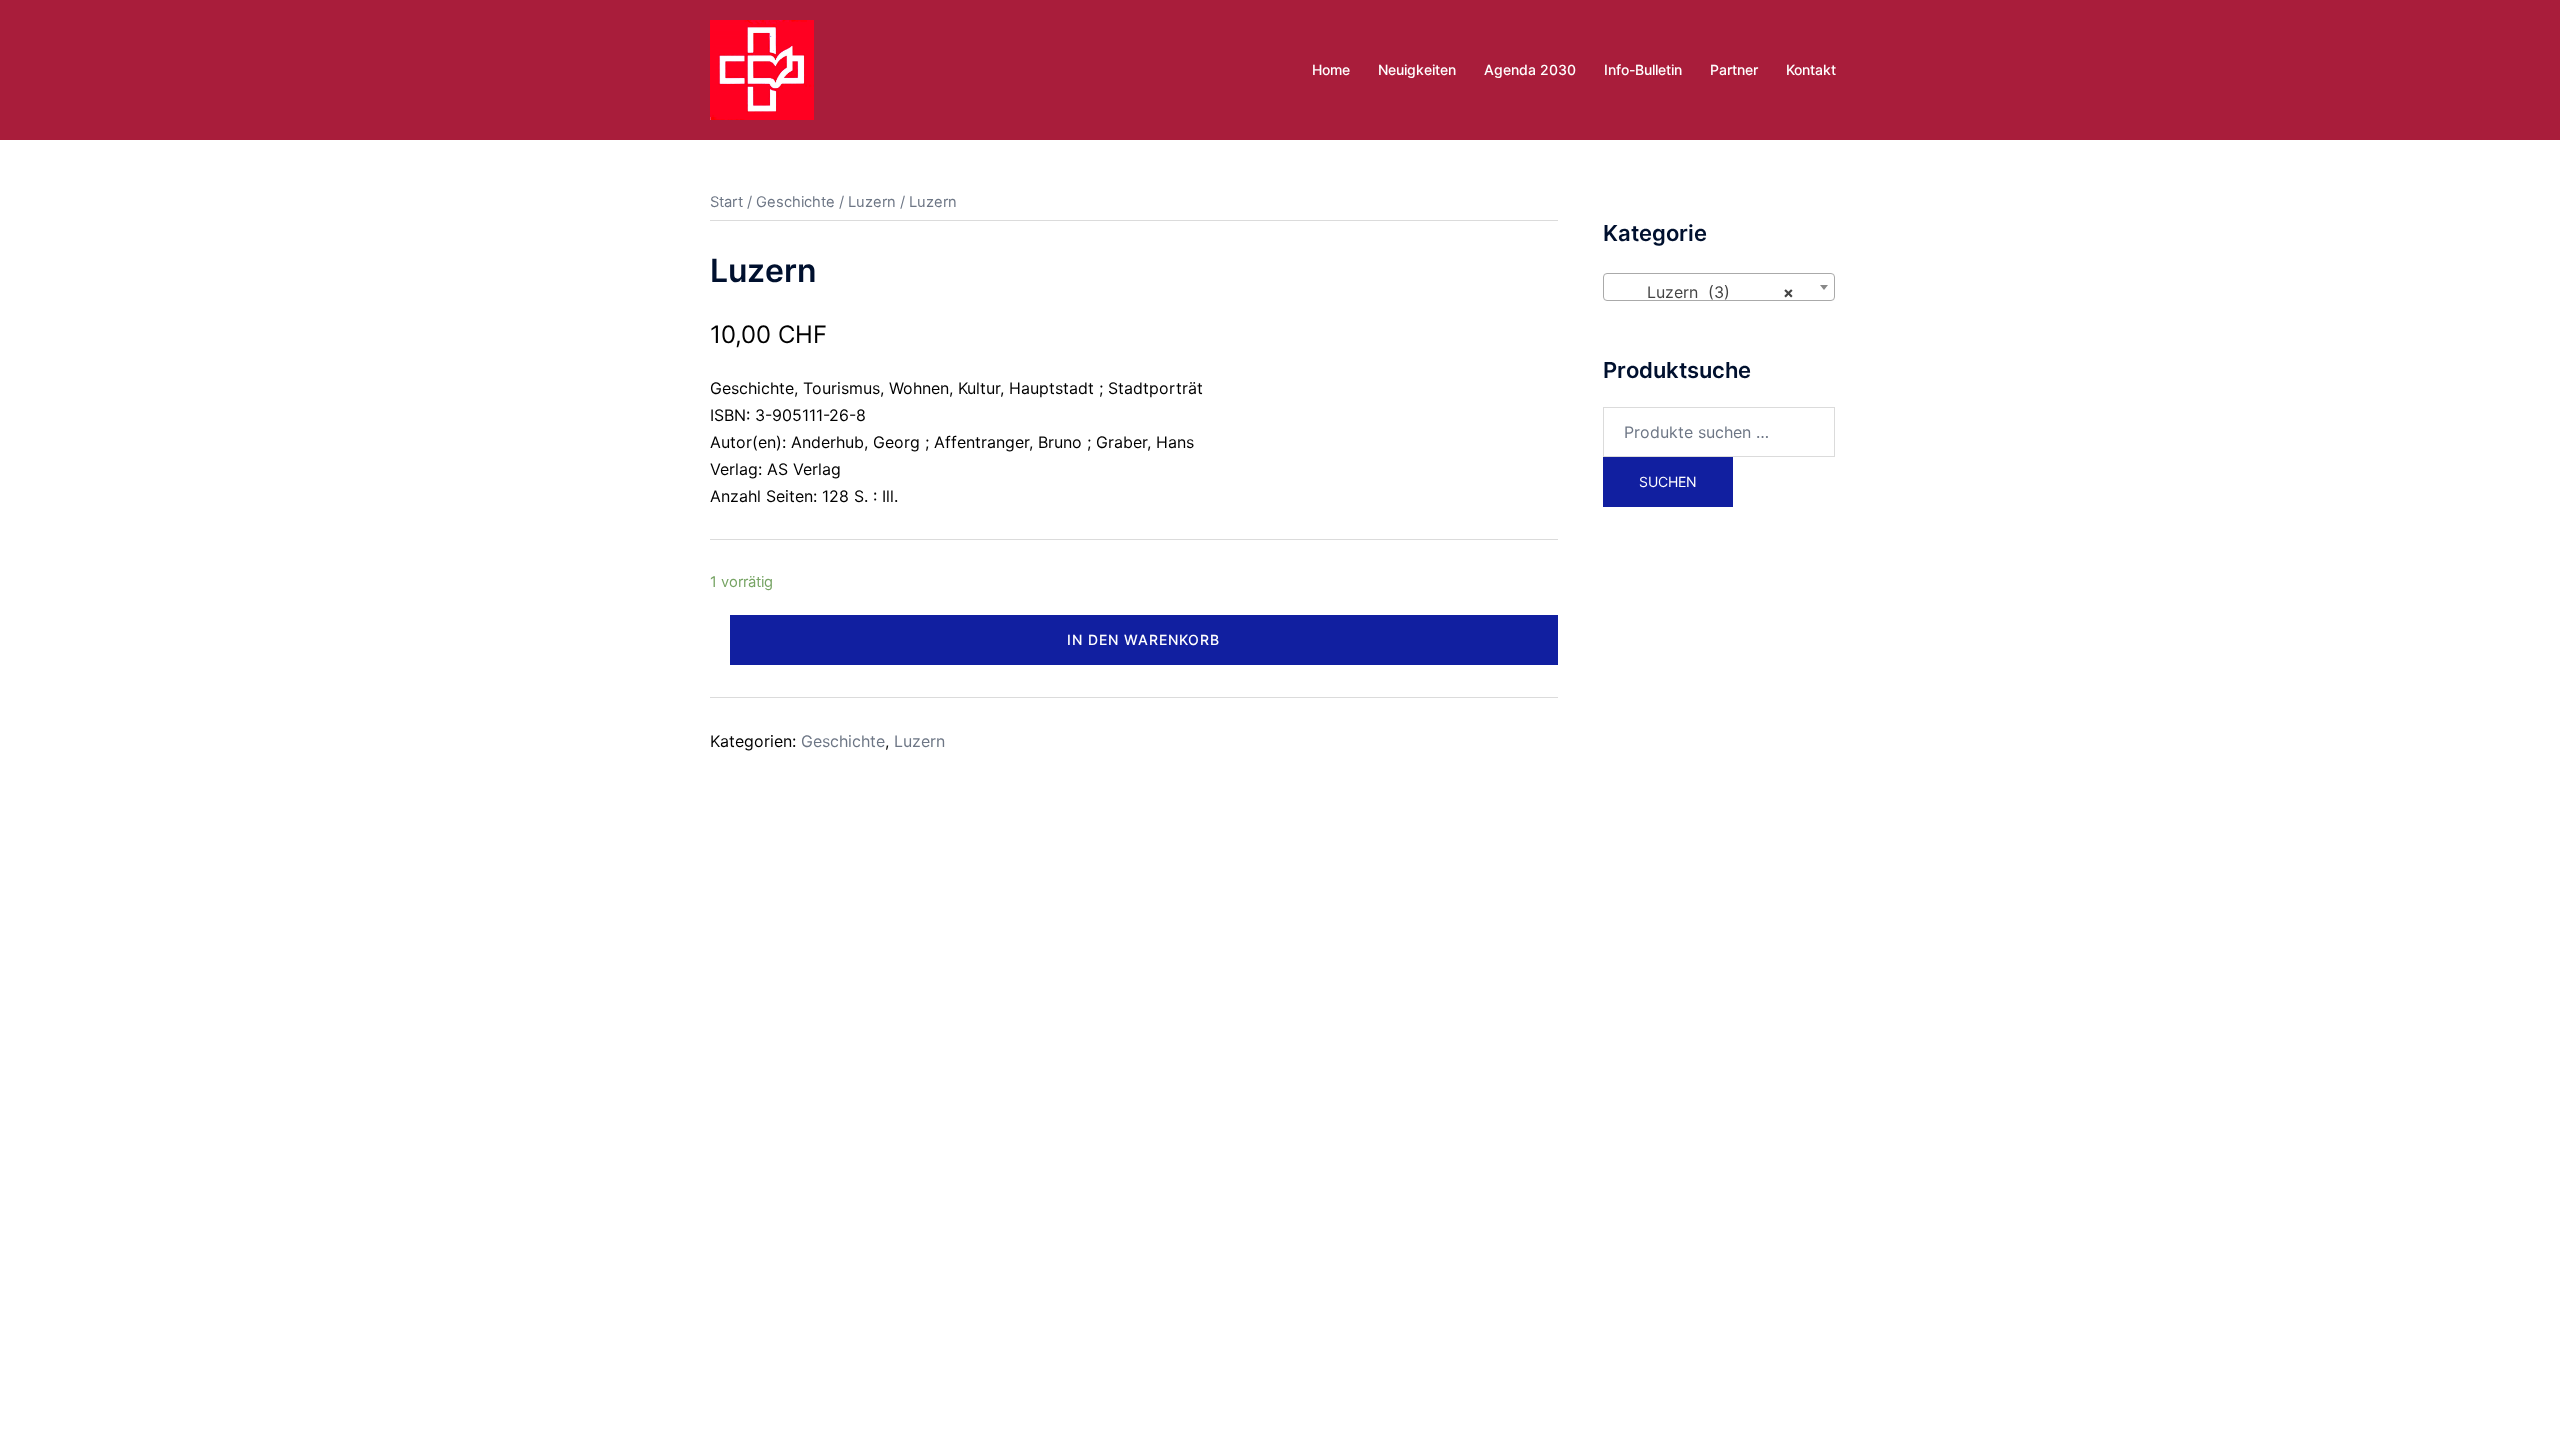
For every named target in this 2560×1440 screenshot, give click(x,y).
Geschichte (795, 202)
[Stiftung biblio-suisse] (762, 68)
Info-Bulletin (1643, 69)
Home (1331, 69)
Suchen (1668, 481)
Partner (1734, 69)
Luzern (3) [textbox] (1713, 292)
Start (726, 202)
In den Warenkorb (1143, 639)
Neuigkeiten (1417, 69)
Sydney (1137, 870)
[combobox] (1719, 287)
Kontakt (1811, 69)
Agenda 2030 (1530, 69)
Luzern (872, 202)
